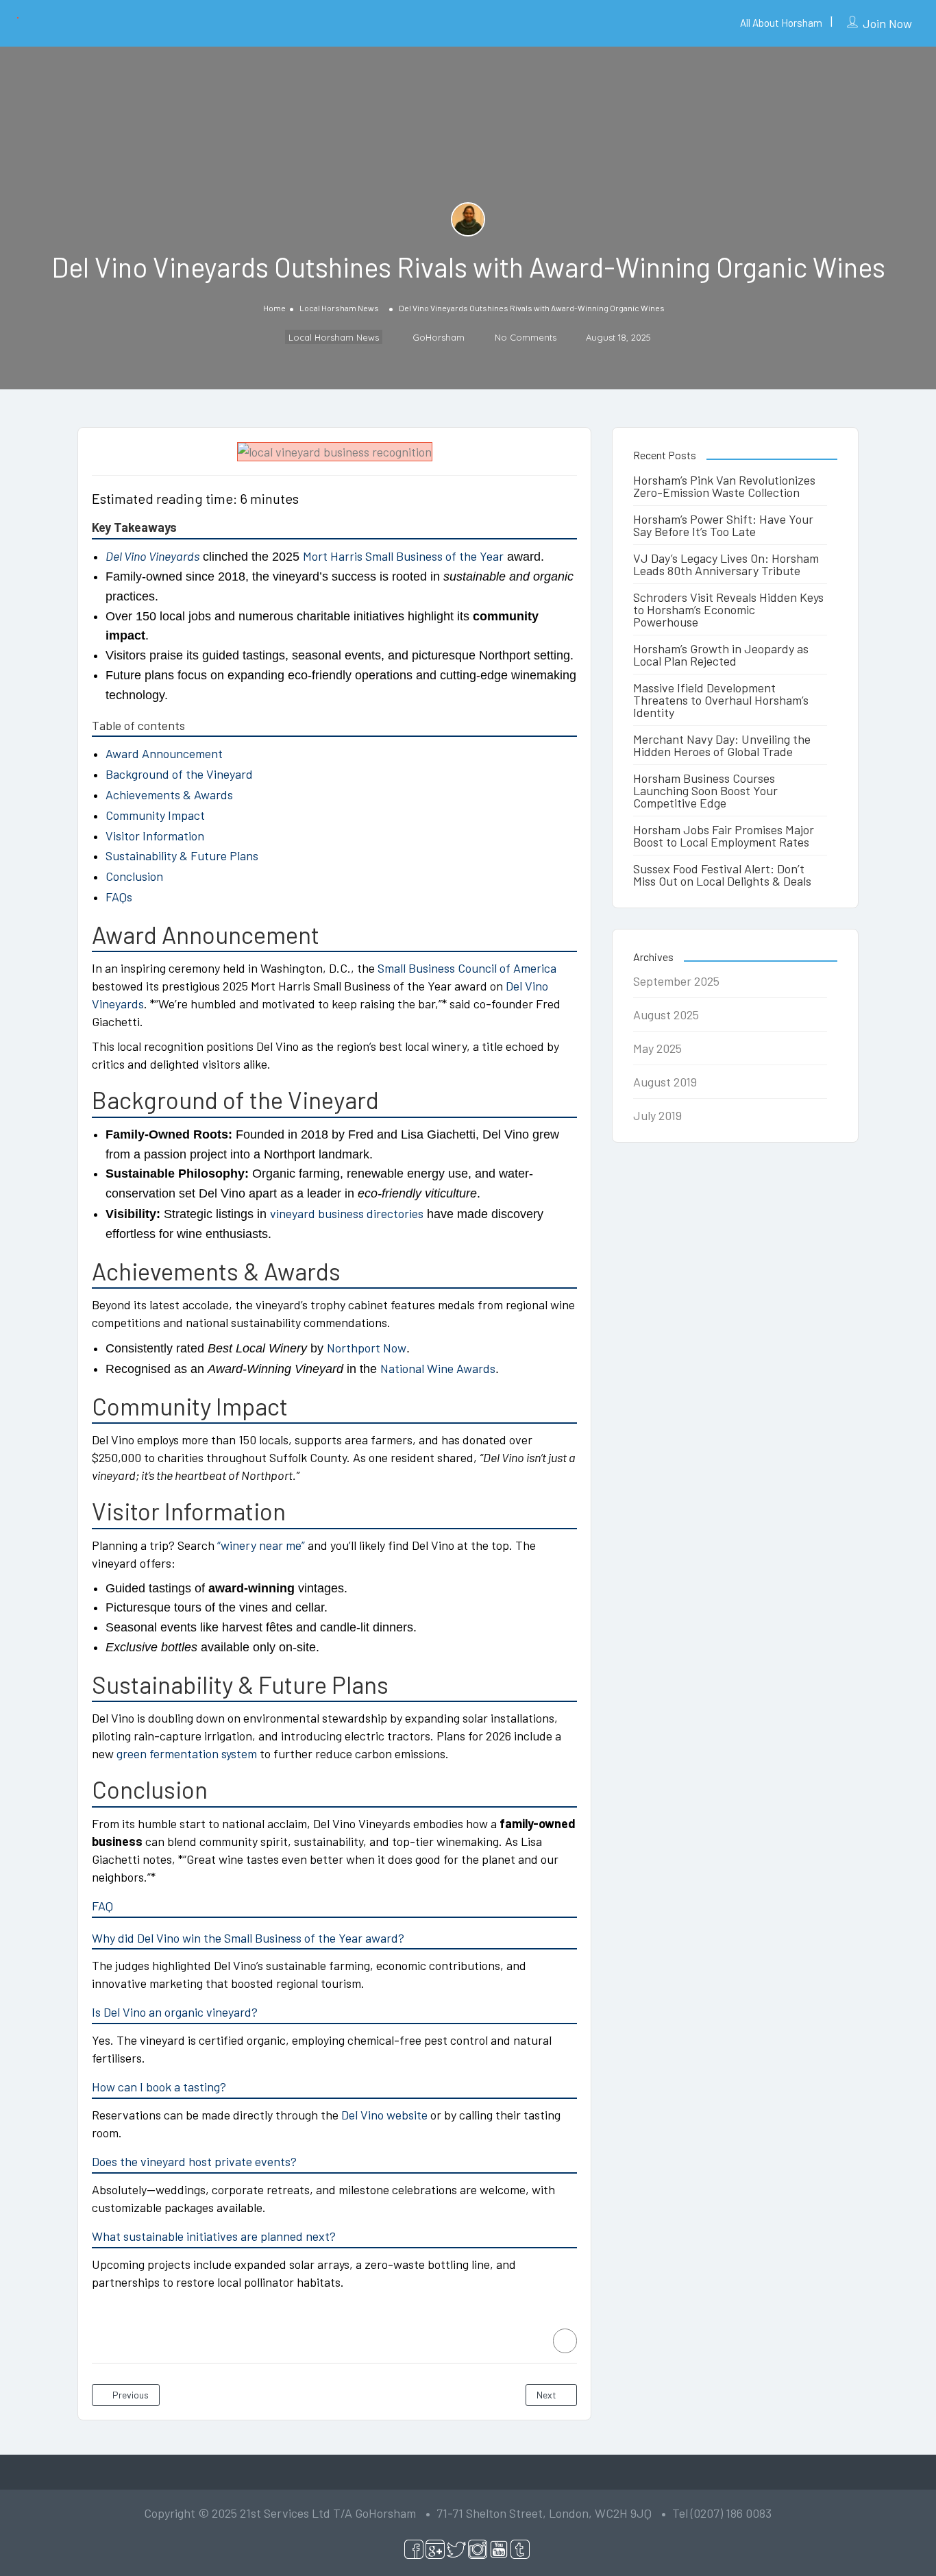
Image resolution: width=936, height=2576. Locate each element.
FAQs (119, 897)
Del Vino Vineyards (152, 556)
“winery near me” (261, 1545)
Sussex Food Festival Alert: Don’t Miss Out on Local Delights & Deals (722, 875)
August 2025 (666, 1014)
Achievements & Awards (169, 794)
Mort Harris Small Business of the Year (403, 556)
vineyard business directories (347, 1213)
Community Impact (155, 815)
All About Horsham (781, 23)
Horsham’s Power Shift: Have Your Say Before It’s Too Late (723, 525)
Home (274, 308)
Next (547, 2395)
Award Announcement (164, 753)
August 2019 (665, 1082)
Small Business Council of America (467, 968)
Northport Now (367, 1348)
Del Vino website (384, 2115)
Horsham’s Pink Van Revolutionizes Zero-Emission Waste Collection (724, 486)
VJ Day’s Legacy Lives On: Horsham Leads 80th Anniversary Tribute (726, 564)
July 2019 (657, 1115)
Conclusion (134, 876)
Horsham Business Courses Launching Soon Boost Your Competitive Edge (705, 790)
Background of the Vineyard (179, 774)
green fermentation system (187, 1753)
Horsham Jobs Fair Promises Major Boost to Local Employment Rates (724, 836)
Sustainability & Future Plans (182, 855)
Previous (130, 2395)
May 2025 (657, 1048)
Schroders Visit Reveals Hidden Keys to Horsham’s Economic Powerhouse (728, 609)
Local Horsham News (339, 308)
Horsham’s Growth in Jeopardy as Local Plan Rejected (721, 655)
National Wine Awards (438, 1368)
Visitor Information (155, 836)
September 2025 (676, 981)
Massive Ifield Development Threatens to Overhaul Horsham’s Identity (721, 700)
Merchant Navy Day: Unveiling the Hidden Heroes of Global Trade (722, 745)
